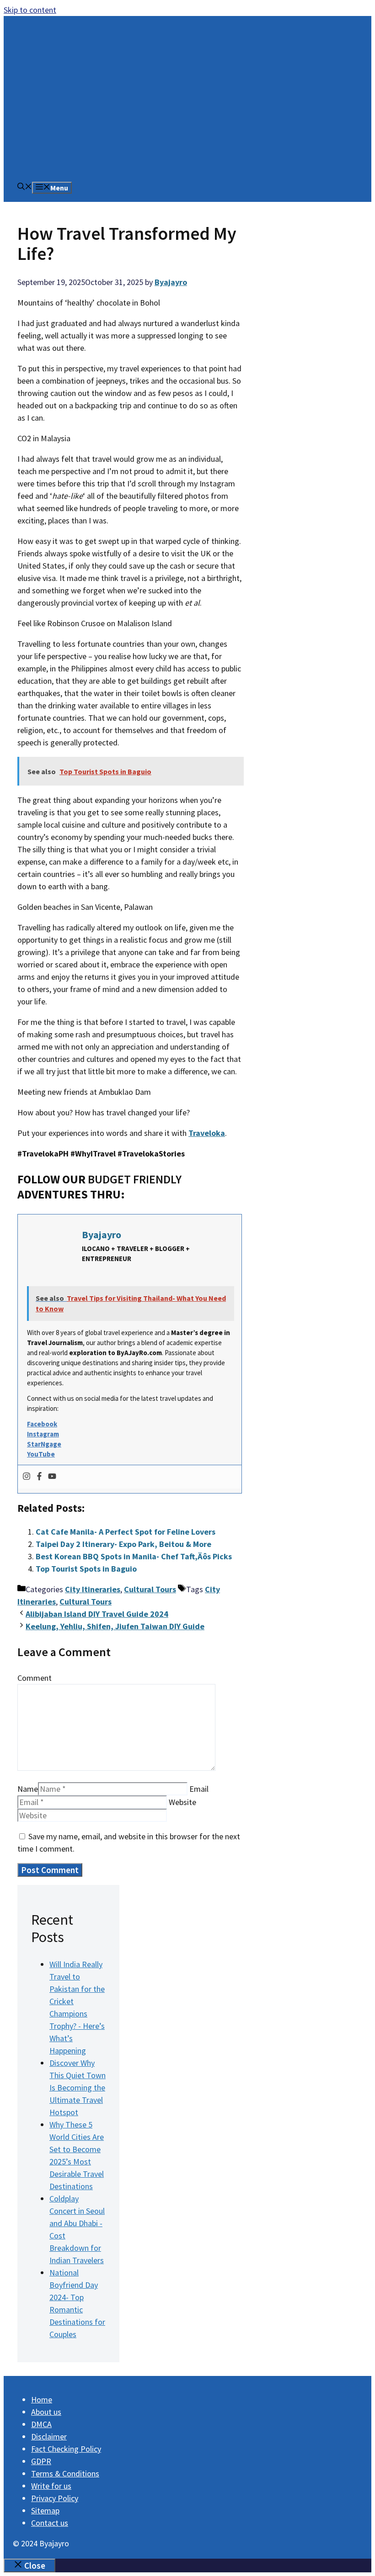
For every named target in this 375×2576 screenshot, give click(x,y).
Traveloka (207, 1133)
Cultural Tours (150, 1589)
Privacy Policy (55, 2498)
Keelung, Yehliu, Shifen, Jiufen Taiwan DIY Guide (115, 1626)
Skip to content (30, 10)
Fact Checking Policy (66, 2449)
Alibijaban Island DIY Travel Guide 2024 (97, 1614)
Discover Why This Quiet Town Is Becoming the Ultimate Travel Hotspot (78, 2088)
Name (28, 1789)
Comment (35, 1678)
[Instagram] (27, 1477)
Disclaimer (49, 2436)
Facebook (42, 1424)
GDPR (41, 2461)
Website (182, 1802)
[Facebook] (39, 1477)
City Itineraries (93, 1589)
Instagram (43, 1434)
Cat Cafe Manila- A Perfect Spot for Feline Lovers (126, 1532)
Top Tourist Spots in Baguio (86, 1569)
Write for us (51, 2486)
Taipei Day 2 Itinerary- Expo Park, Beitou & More (123, 1544)
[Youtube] (52, 1477)
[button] (25, 187)
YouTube (41, 1454)
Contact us (50, 2523)
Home (42, 2399)
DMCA (41, 2424)
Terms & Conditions (65, 2473)
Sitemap (45, 2510)
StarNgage (44, 1444)
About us (46, 2412)
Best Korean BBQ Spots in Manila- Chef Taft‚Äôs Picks (134, 1556)
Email (199, 1789)
